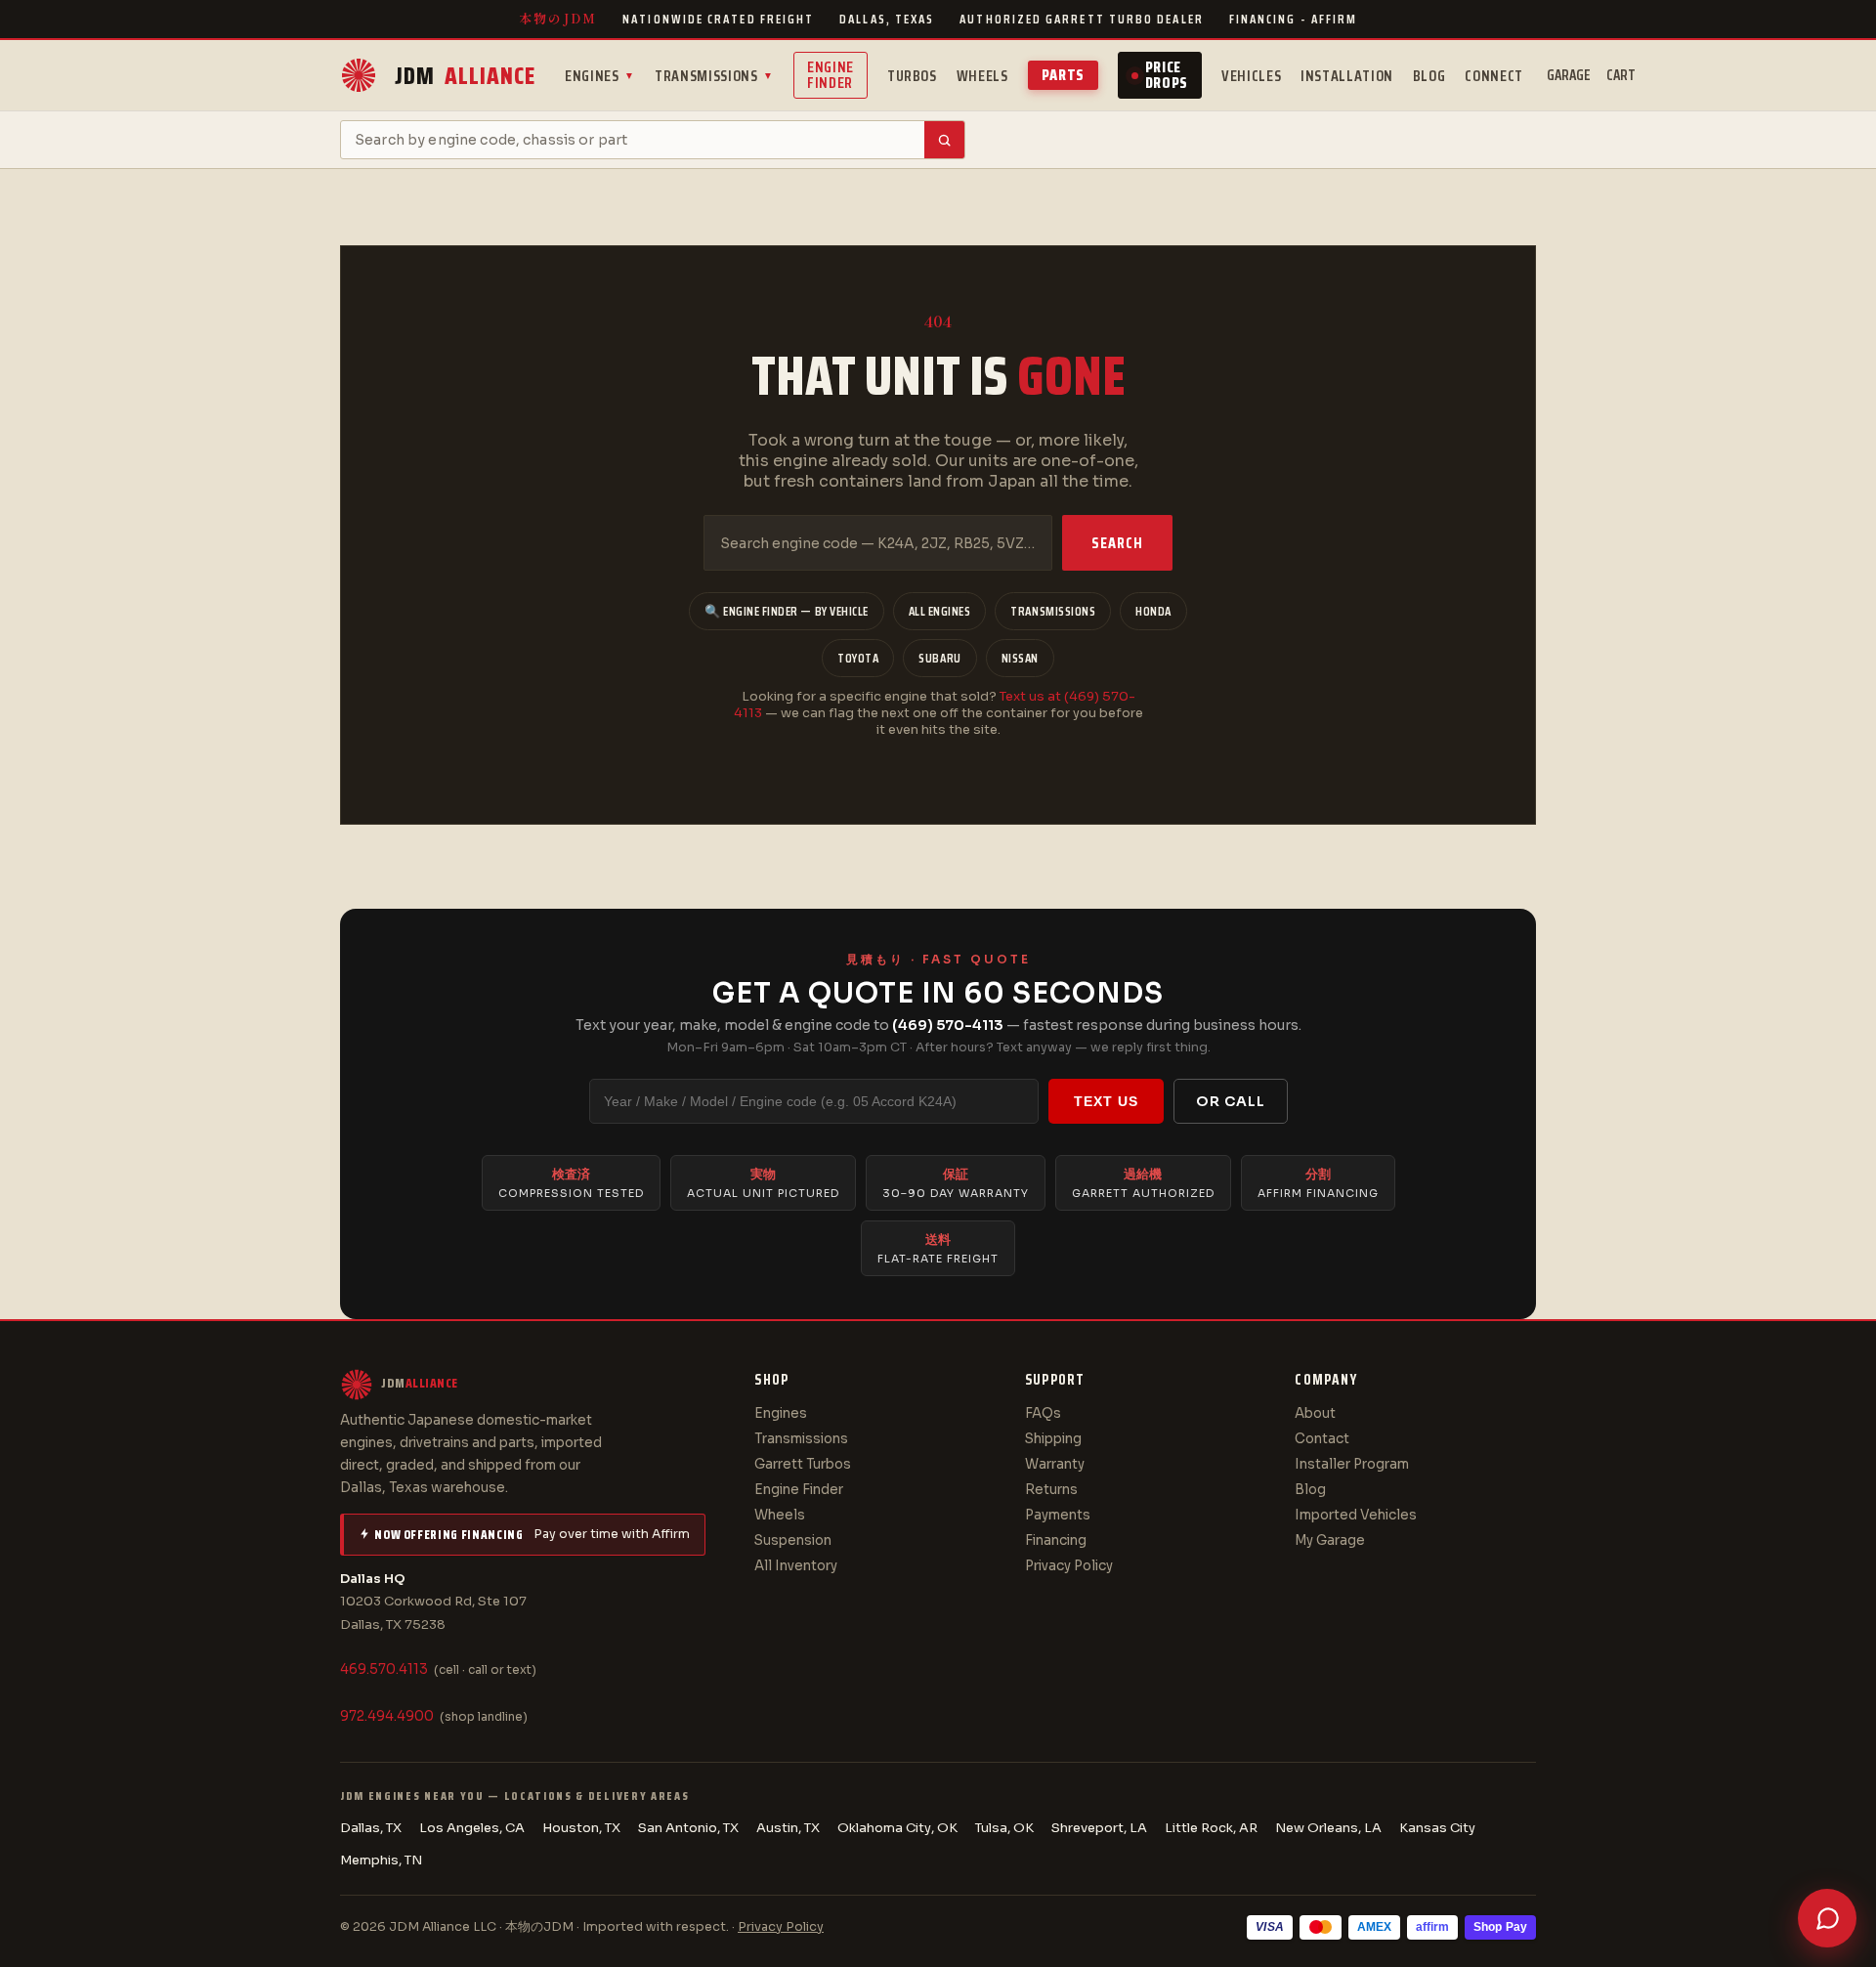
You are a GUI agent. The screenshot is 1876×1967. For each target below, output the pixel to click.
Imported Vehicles (1356, 1515)
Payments (1058, 1515)
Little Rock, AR (1211, 1828)
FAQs (1043, 1413)
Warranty (1055, 1464)
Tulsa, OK (1004, 1828)
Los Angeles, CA (472, 1828)
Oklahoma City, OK (897, 1828)
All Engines (940, 611)
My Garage (1330, 1540)
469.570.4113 (384, 1669)
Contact (1322, 1439)
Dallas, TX (371, 1828)
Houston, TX (581, 1828)
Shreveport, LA (1099, 1828)
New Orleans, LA (1328, 1828)
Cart (1621, 75)
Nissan (1020, 658)
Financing (1056, 1540)
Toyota (858, 658)
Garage (1569, 75)
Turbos (912, 76)
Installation (1347, 76)
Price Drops (1167, 75)
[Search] (944, 140)
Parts (1063, 75)
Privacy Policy (1069, 1566)
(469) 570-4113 (948, 1025)
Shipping (1053, 1439)
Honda (1153, 611)
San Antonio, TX (688, 1828)
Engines (600, 76)
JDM (465, 76)
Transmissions (714, 76)
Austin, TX (788, 1828)
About (1315, 1413)
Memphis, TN (381, 1860)
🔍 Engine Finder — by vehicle (787, 611)
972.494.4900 (387, 1716)
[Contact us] (1827, 1918)
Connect (1493, 76)
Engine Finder (831, 75)
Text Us (1106, 1101)
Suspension (793, 1540)
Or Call (1231, 1101)
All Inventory (796, 1566)
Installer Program (1352, 1464)
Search (1117, 543)
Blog (1429, 76)
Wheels (982, 76)
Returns (1051, 1490)
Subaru (939, 658)
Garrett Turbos (803, 1464)
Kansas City (1437, 1828)
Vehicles (1251, 76)
